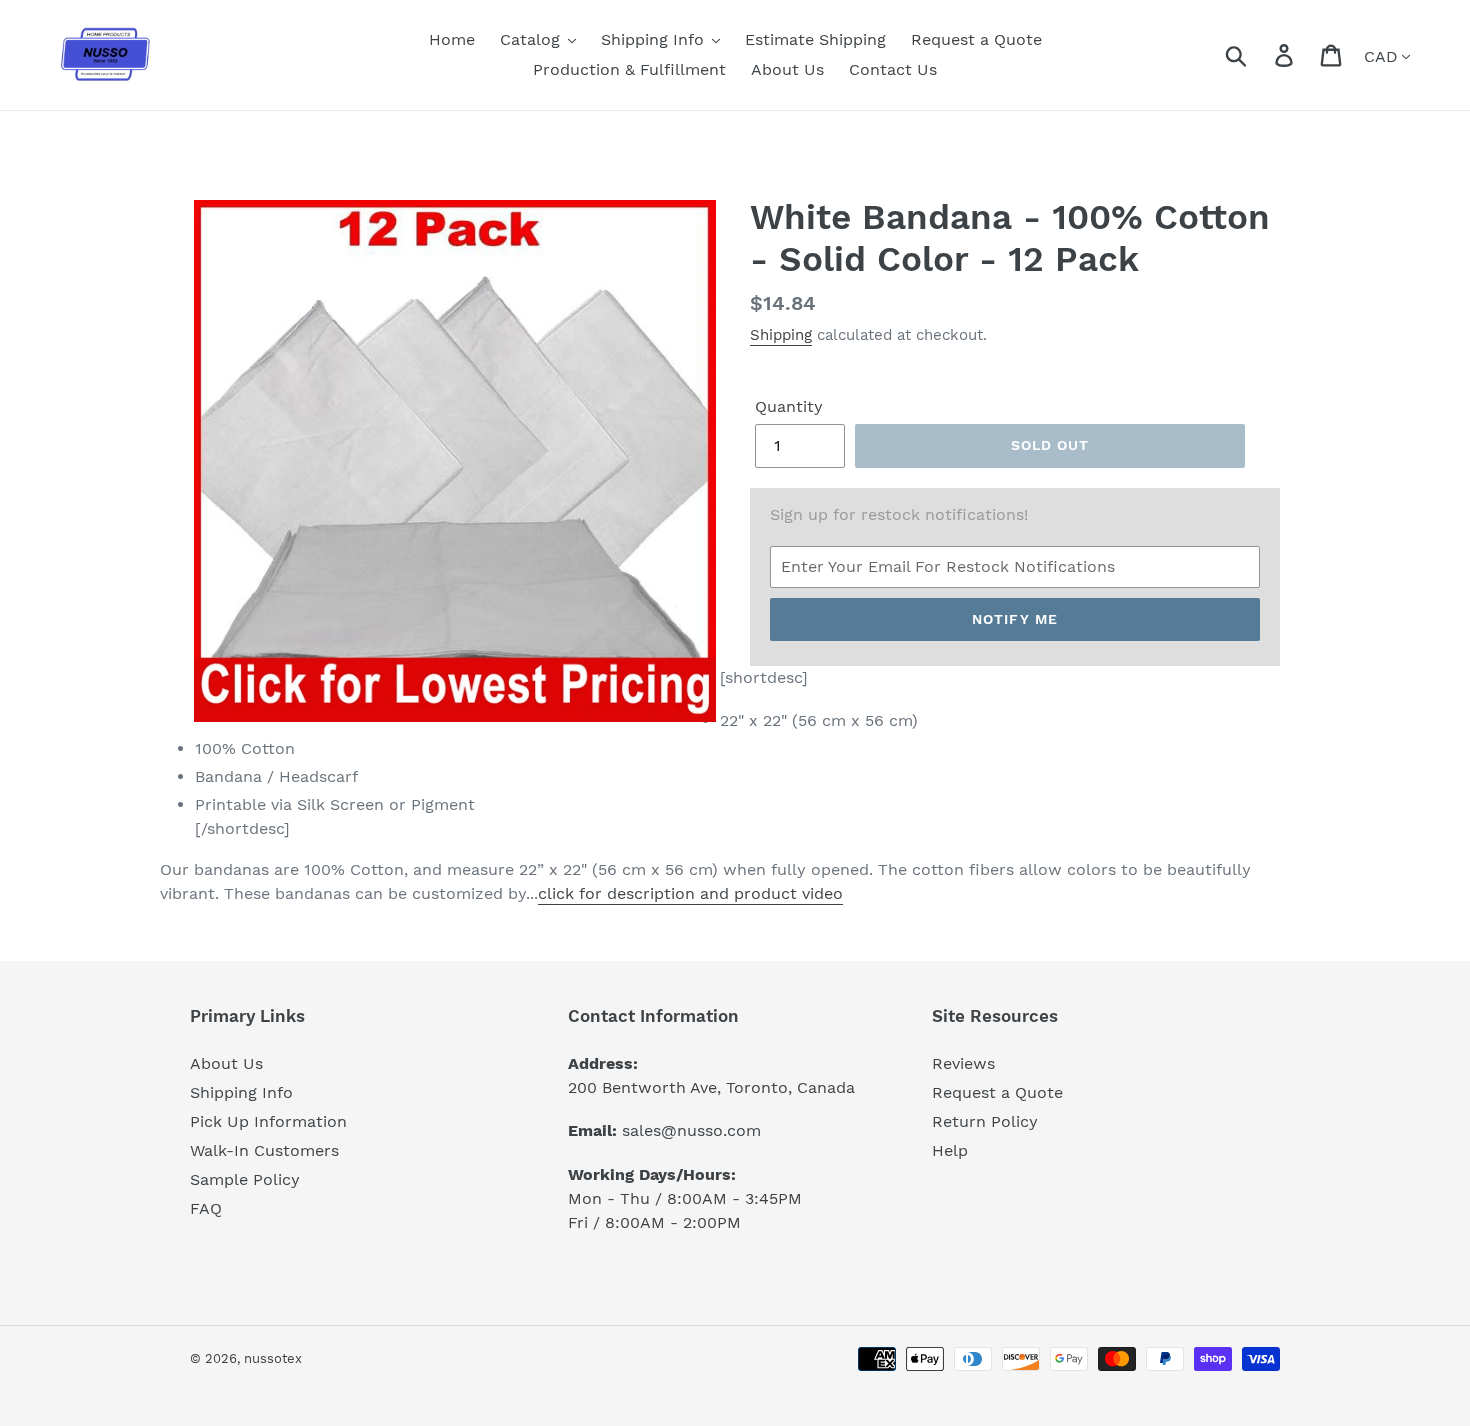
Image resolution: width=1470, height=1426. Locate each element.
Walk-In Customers (264, 1150)
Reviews (963, 1063)
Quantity (789, 406)
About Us (226, 1063)
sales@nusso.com (691, 1130)
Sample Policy (245, 1179)
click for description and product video (690, 893)
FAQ (206, 1208)
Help (950, 1150)
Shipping (781, 335)
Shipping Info (241, 1092)
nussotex (273, 1358)
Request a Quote (997, 1092)
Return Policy (985, 1121)
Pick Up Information (268, 1121)
